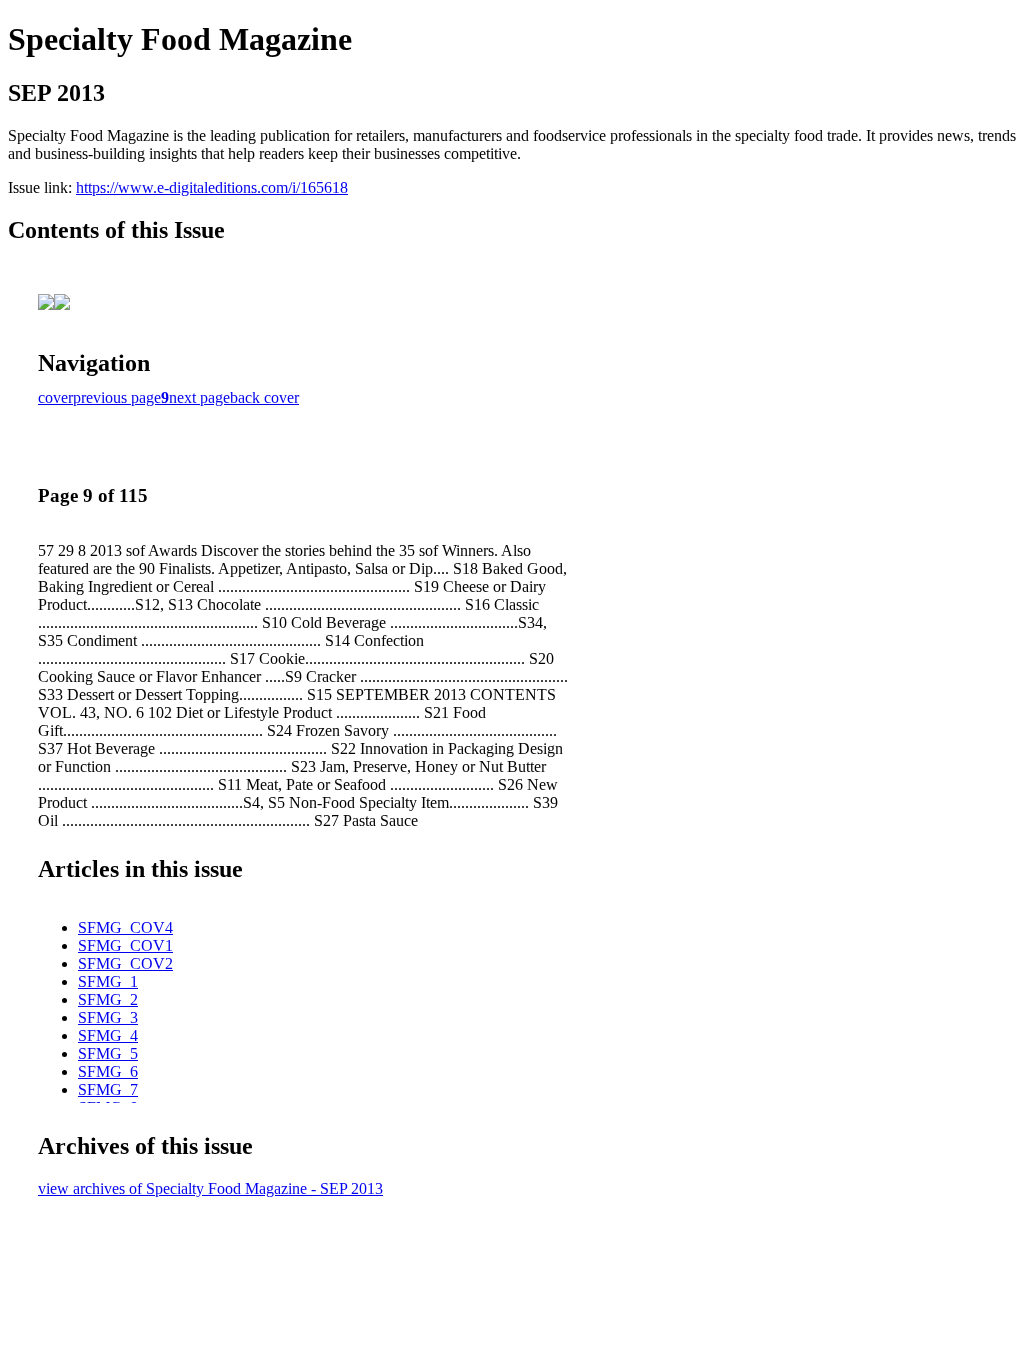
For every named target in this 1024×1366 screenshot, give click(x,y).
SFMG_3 (108, 1017)
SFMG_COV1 (125, 945)
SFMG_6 (108, 1071)
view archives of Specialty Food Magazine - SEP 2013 (210, 1188)
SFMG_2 (108, 999)
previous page (117, 397)
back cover (264, 397)
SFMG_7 (108, 1089)
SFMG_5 (108, 1053)
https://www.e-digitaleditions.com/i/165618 (212, 187)
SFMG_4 (108, 1035)
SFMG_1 (108, 981)
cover (55, 397)
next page (199, 397)
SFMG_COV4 (125, 927)
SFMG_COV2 (125, 963)
